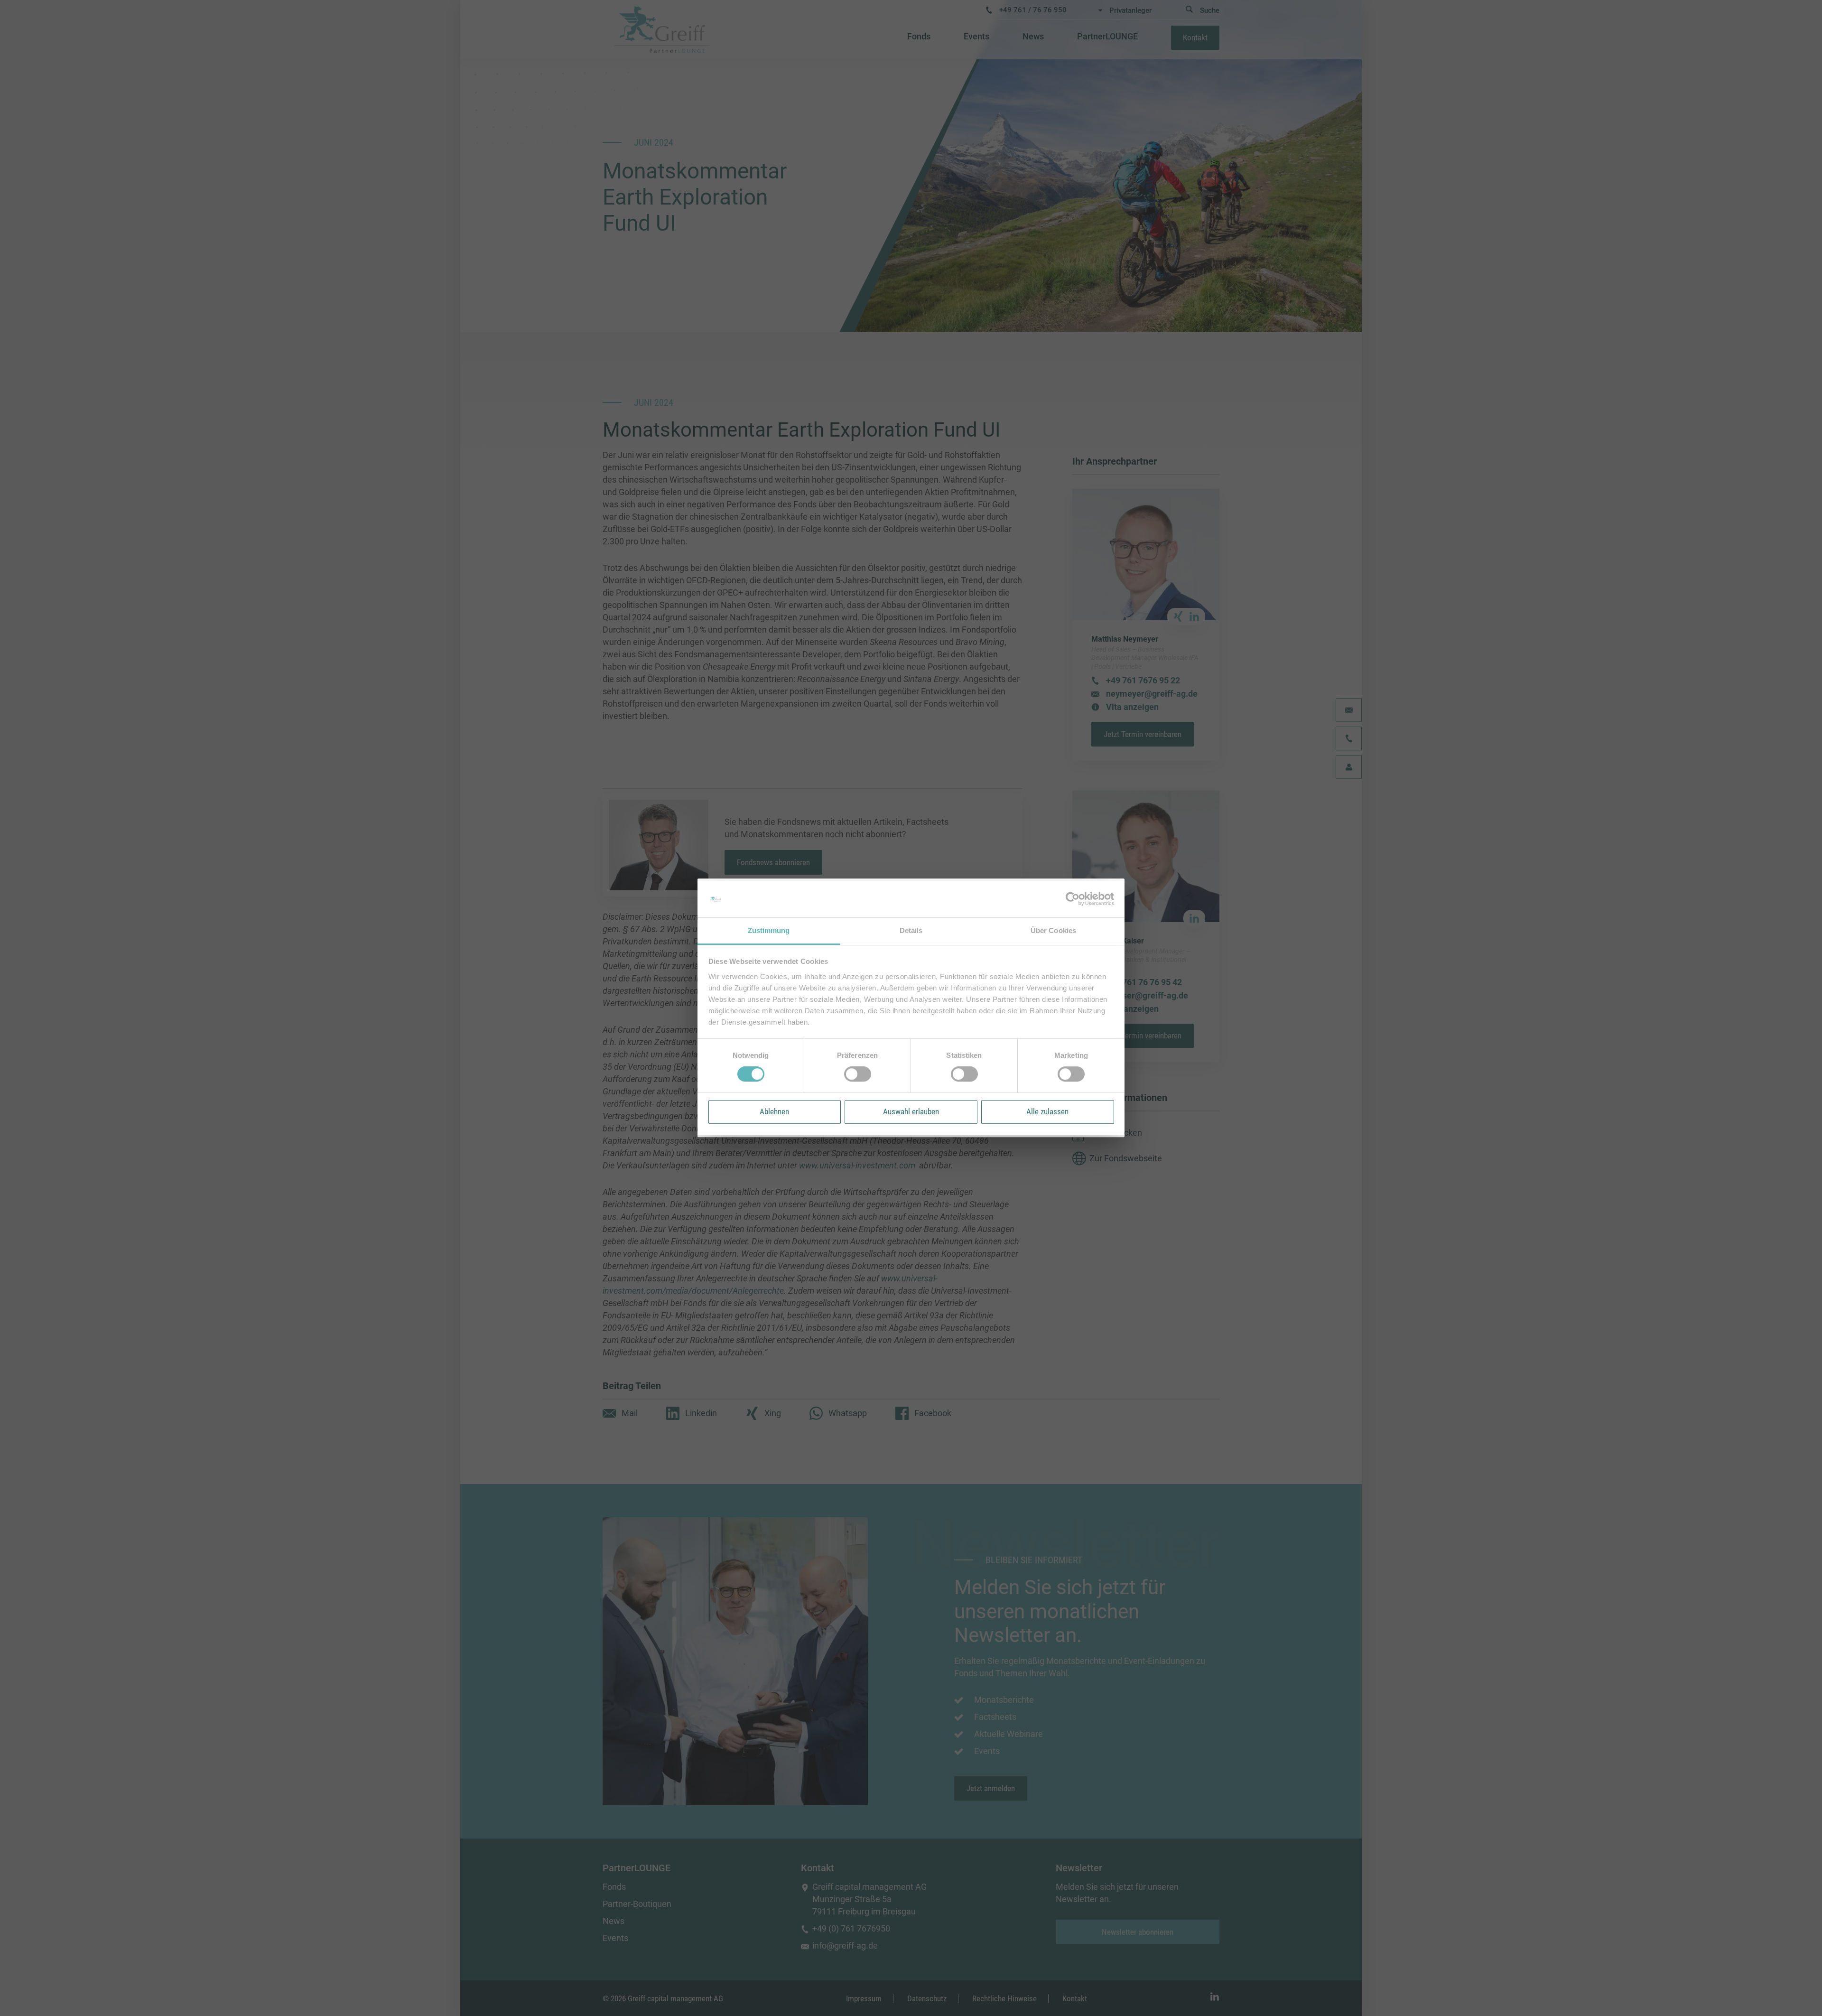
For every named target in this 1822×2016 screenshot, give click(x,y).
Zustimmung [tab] (769, 930)
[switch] (858, 1074)
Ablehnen (774, 1111)
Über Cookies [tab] (1053, 930)
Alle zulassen (1047, 1111)
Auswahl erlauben (911, 1111)
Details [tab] (911, 930)
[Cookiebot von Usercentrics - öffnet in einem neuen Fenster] (1073, 899)
